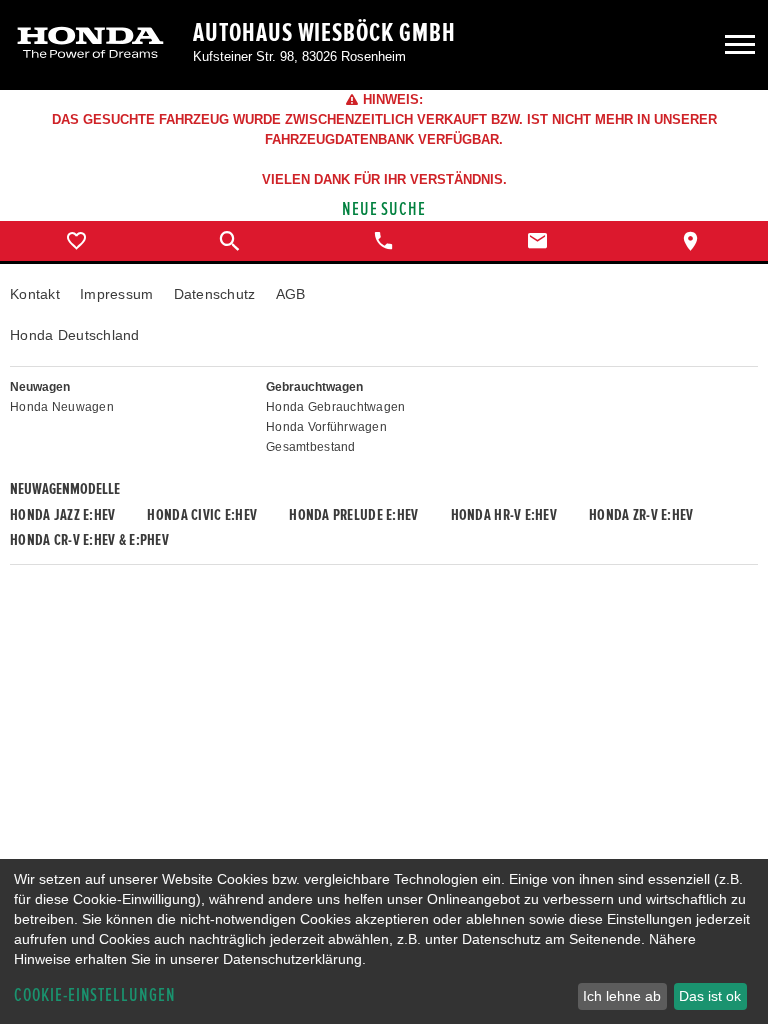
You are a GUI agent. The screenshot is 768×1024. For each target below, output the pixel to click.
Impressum (117, 294)
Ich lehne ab (622, 996)
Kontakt (35, 294)
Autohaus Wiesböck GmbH (324, 33)
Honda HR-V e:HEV (504, 515)
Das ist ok (710, 996)
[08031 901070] (384, 241)
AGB (291, 294)
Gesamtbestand (311, 447)
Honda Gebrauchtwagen (336, 407)
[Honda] (90, 44)
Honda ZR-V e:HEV (641, 515)
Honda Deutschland (75, 335)
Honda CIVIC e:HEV (202, 515)
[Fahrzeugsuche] (231, 241)
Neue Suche (384, 209)
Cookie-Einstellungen (95, 995)
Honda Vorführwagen (326, 427)
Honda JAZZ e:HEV (62, 515)
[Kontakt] (538, 241)
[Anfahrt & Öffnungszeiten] (691, 241)
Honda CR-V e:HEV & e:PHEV (89, 540)
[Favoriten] (77, 241)
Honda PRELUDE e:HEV (353, 515)
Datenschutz (215, 294)
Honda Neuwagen (62, 407)
